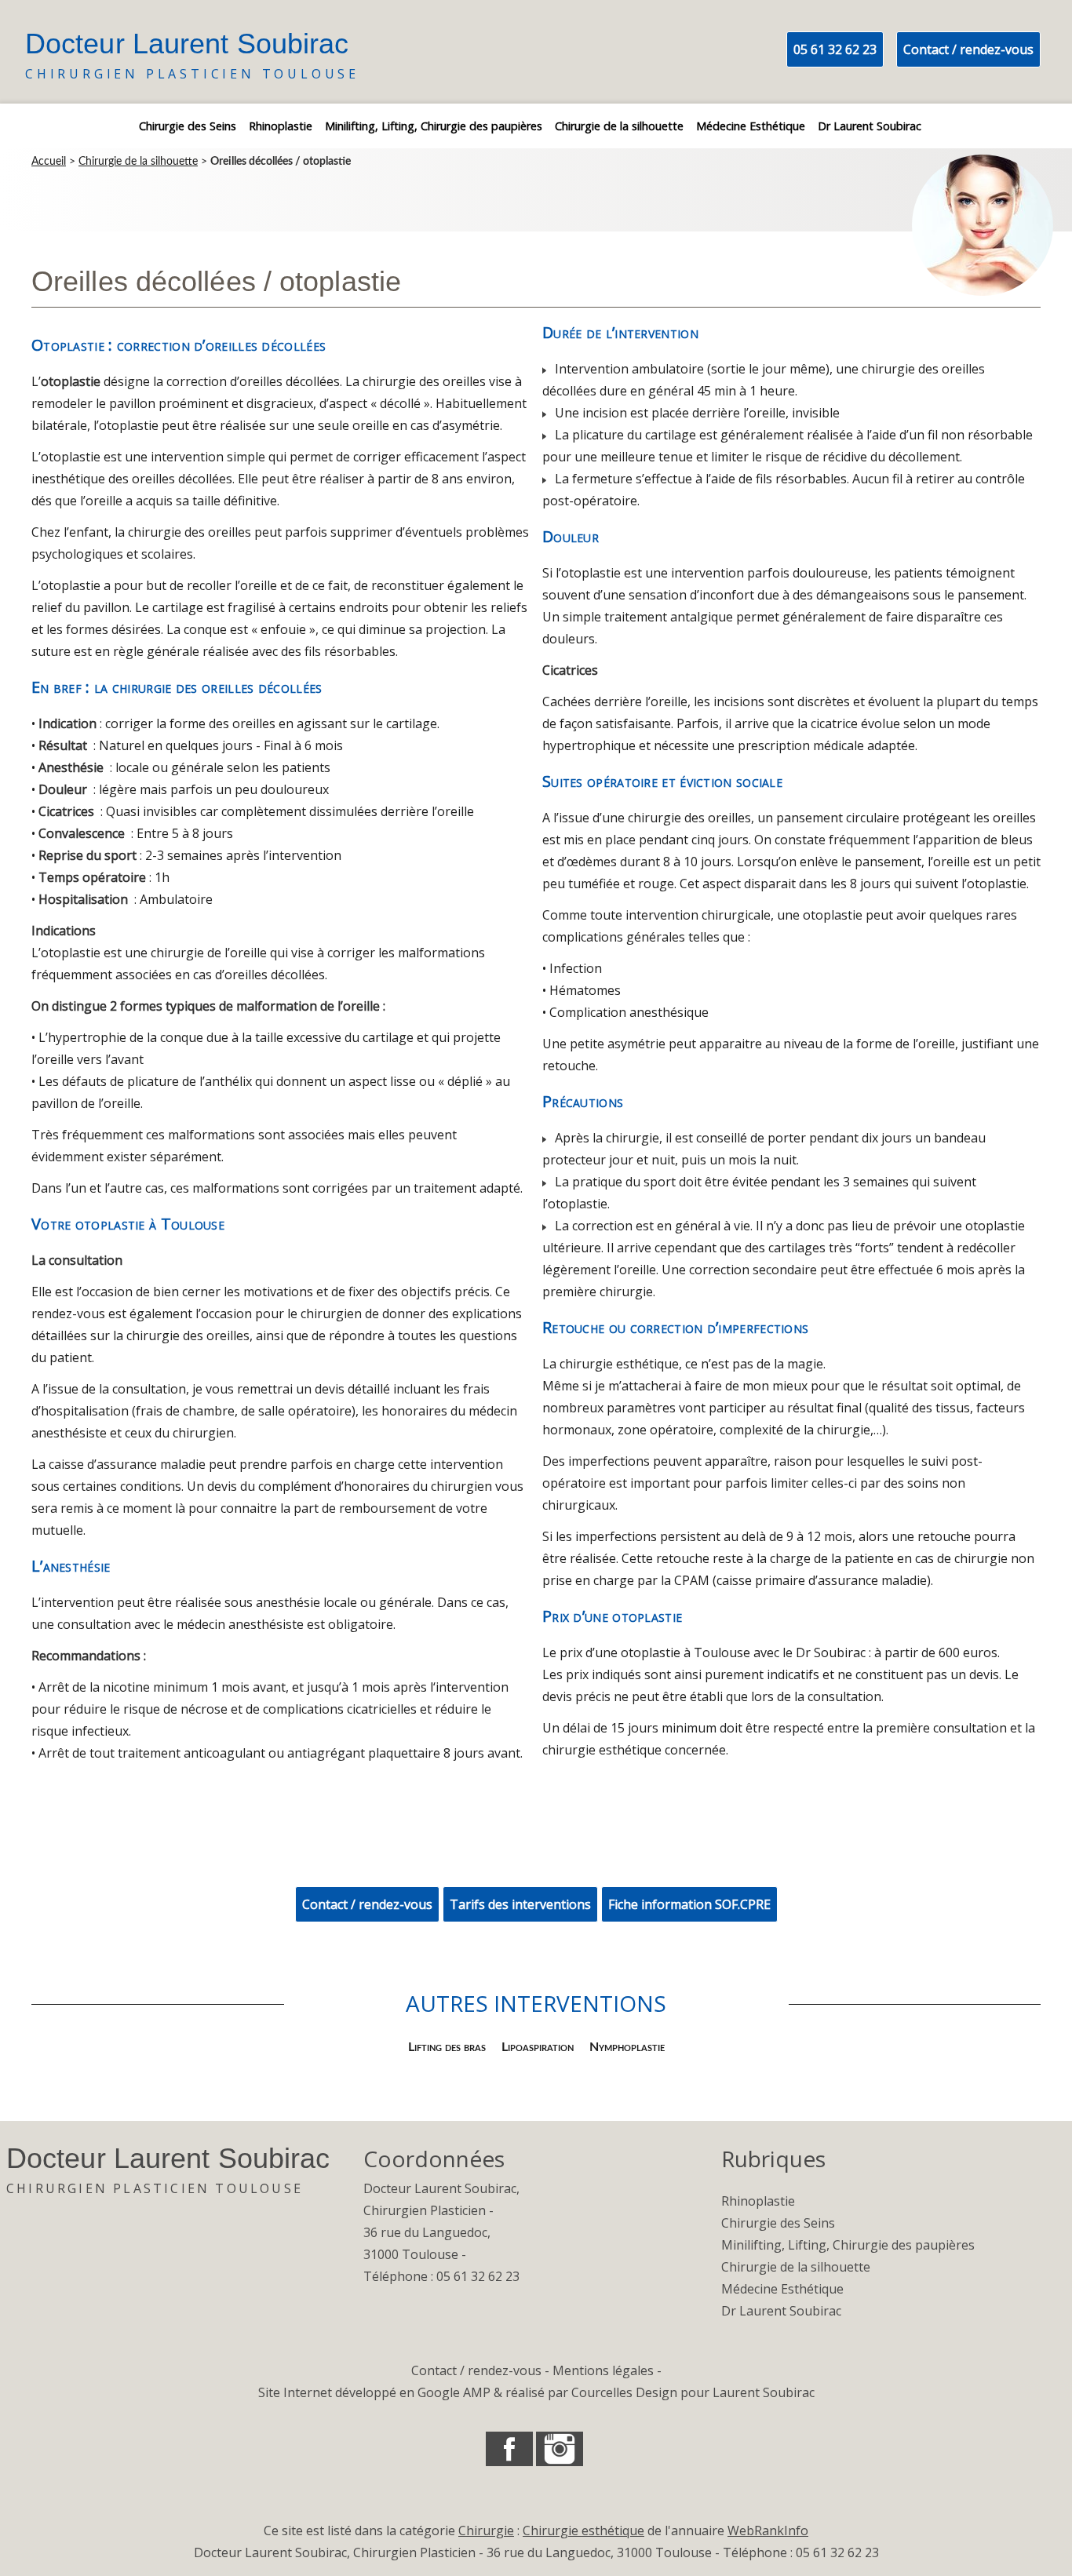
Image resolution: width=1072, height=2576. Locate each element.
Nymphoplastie (627, 2047)
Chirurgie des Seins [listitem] (188, 126)
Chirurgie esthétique (583, 2530)
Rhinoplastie (758, 2201)
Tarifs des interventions (520, 1904)
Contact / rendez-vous (968, 49)
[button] (509, 2449)
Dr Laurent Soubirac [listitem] (870, 126)
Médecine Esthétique (782, 2289)
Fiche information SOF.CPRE (689, 1904)
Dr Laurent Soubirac (781, 2311)
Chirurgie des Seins (778, 2223)
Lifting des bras (447, 2047)
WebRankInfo (768, 2530)
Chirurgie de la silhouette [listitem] (619, 126)
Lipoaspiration (538, 2047)
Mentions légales (603, 2370)
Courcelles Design (624, 2392)
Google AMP (454, 2392)
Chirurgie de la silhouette (138, 162)
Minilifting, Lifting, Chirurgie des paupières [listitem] (434, 126)
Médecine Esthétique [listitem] (751, 126)
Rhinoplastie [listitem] (281, 126)
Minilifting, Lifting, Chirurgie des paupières (848, 2245)
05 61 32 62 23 (835, 49)
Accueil (49, 162)
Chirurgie (486, 2530)
